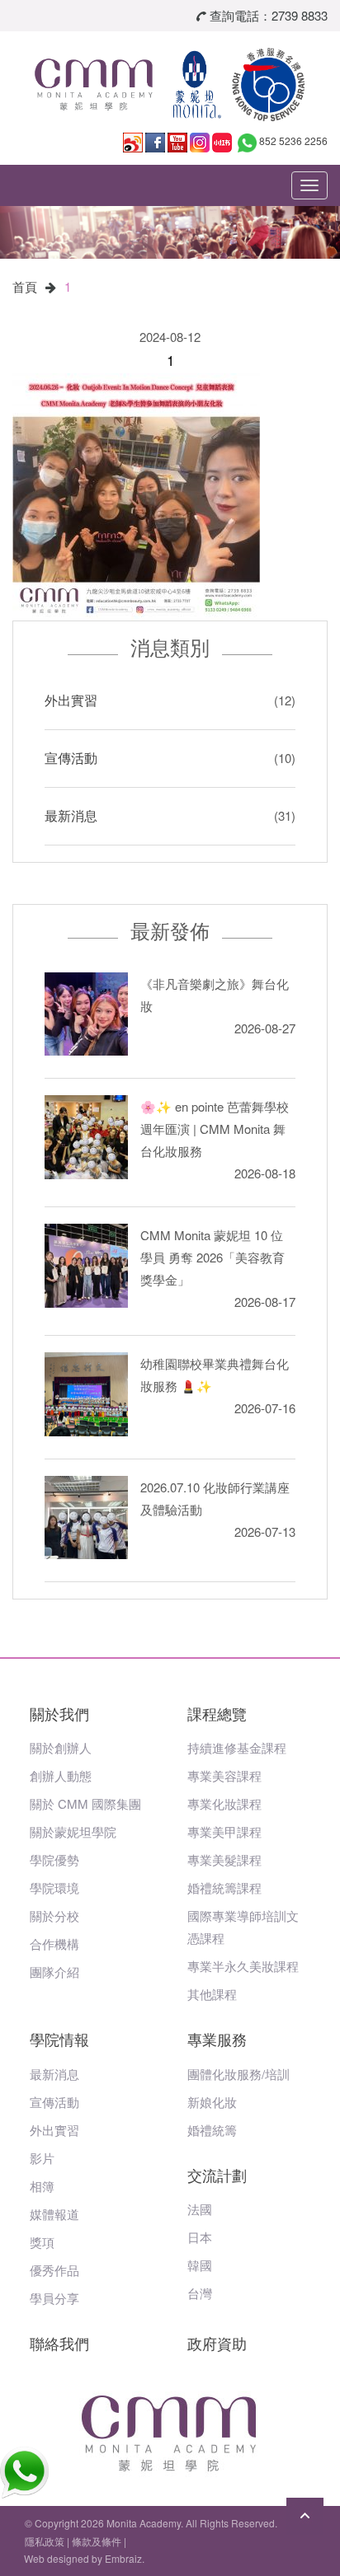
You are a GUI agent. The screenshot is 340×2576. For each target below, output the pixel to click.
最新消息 (71, 815)
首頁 (25, 286)
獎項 (42, 2242)
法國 (200, 2209)
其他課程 (212, 1994)
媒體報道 (54, 2214)
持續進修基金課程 (237, 1747)
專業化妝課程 (224, 1803)
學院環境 (54, 1888)
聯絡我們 (59, 2343)
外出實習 (71, 700)
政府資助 (217, 2343)
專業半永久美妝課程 (243, 1966)
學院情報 (59, 2039)
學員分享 (54, 2298)
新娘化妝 (212, 2102)
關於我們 (59, 1713)
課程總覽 (217, 1713)
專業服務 (217, 2039)
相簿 (42, 2186)
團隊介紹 (54, 1972)
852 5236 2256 (293, 141)
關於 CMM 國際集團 (85, 1803)
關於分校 (54, 1916)
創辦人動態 (61, 1775)
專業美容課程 (224, 1775)
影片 (42, 2158)
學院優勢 (54, 1859)
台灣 (200, 2293)
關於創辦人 (61, 1747)
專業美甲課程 (224, 1831)
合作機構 (54, 1944)
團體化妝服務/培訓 (238, 2074)
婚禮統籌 (212, 2130)
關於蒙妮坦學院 (73, 1831)
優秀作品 (54, 2270)
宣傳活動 (71, 758)
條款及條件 (97, 2541)
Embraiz (123, 2558)
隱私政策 (45, 2541)
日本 (200, 2237)
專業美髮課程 (224, 1859)
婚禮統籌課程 (224, 1888)
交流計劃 (217, 2175)
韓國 (200, 2265)
